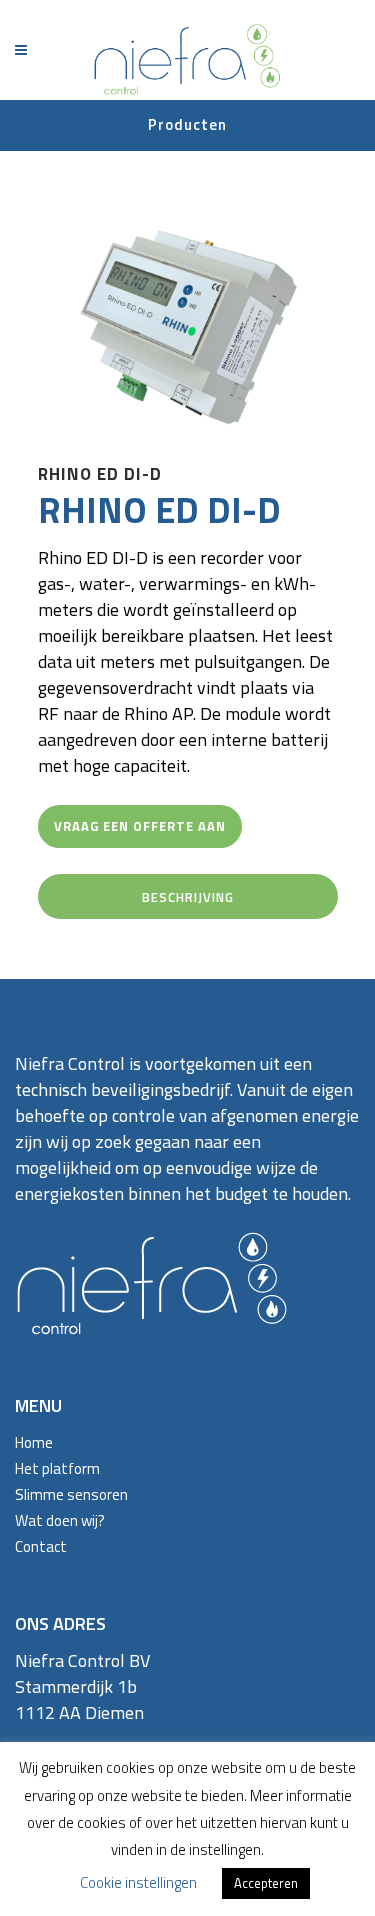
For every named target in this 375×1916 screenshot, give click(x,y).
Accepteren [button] (266, 1883)
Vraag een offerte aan (140, 826)
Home (34, 1442)
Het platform (57, 1468)
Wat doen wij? (60, 1520)
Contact (41, 1546)
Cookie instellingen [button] (138, 1882)
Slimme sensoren (71, 1494)
